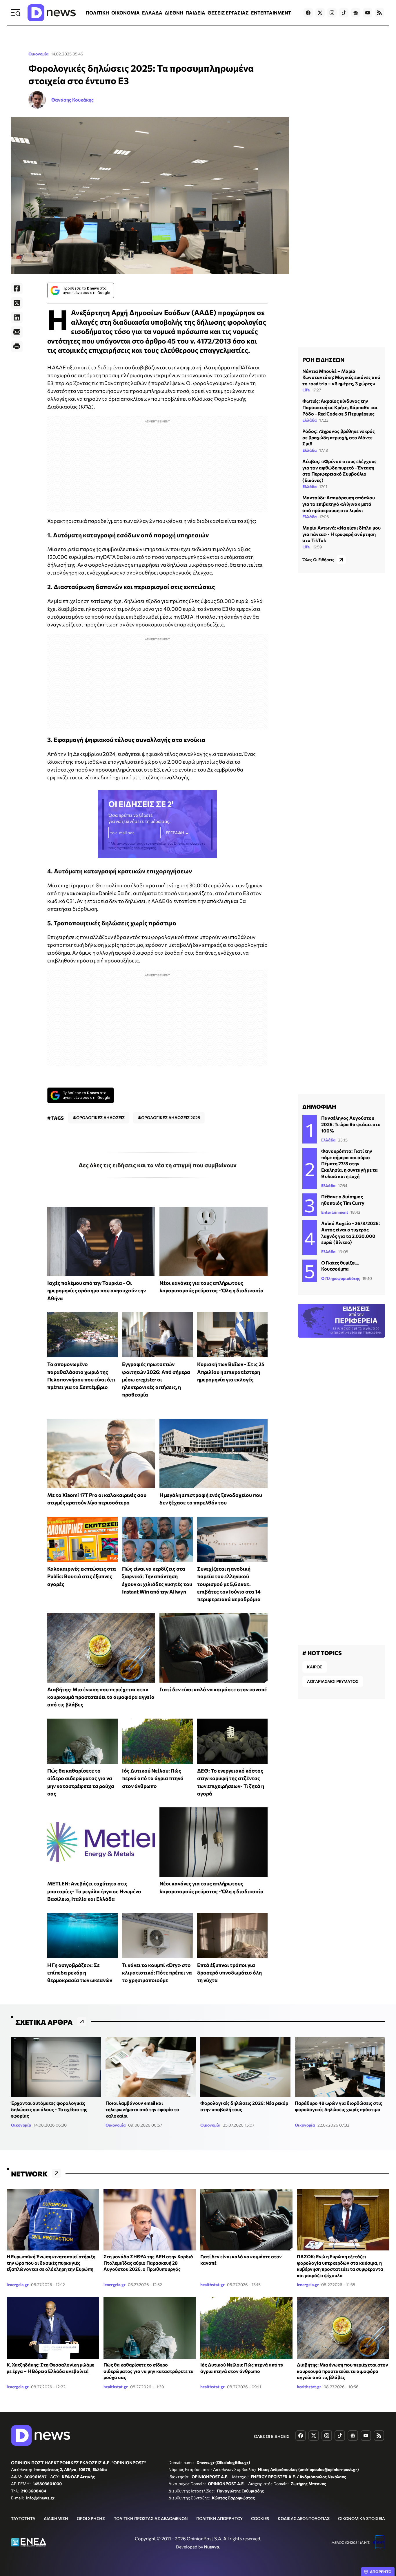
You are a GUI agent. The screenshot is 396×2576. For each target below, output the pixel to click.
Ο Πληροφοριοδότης (341, 1278)
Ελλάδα (310, 420)
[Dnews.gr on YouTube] (368, 13)
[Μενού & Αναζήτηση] (16, 13)
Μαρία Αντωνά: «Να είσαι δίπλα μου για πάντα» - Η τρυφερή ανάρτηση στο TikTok (341, 534)
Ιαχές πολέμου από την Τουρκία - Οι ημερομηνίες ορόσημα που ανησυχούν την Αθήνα (97, 1290)
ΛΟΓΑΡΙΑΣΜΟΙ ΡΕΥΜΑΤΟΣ (333, 1681)
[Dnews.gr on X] (320, 13)
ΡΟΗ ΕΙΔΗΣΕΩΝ (323, 360)
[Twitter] (17, 303)
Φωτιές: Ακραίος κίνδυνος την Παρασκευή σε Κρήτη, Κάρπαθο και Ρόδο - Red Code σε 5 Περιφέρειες (340, 407)
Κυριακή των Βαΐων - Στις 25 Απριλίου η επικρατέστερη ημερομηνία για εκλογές (231, 1372)
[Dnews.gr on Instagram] (332, 13)
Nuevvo (212, 2547)
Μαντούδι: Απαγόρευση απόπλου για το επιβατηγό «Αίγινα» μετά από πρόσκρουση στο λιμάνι (339, 504)
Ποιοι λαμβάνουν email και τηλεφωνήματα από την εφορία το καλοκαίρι (142, 2109)
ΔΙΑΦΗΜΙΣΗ (56, 2518)
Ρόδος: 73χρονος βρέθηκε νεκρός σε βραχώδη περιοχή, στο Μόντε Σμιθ (339, 437)
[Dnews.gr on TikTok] (344, 13)
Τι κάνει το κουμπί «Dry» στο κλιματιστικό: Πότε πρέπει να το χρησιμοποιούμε (157, 1973)
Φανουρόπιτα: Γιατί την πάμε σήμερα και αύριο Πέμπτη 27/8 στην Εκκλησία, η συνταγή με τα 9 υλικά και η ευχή (349, 1163)
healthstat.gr (212, 2285)
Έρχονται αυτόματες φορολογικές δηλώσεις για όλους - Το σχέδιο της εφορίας (49, 2109)
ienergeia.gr (18, 2285)
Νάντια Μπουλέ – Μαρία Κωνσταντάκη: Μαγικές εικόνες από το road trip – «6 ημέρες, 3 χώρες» (341, 377)
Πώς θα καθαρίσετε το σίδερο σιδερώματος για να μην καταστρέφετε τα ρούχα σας (149, 2371)
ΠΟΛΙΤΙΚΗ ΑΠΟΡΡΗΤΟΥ (219, 2518)
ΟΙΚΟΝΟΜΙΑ (126, 13)
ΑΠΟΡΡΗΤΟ (381, 2572)
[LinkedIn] (17, 317)
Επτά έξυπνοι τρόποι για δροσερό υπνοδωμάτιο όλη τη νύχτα (229, 1973)
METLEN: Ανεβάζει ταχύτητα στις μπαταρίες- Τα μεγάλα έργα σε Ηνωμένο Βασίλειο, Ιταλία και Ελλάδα (94, 1891)
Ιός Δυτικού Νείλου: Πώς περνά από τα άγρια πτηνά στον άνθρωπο (153, 1778)
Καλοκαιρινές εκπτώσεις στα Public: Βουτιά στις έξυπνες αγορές (82, 1576)
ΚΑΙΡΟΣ (315, 1667)
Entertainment (335, 1212)
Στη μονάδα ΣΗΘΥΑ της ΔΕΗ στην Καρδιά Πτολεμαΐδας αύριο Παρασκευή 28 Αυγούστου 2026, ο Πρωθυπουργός (148, 2263)
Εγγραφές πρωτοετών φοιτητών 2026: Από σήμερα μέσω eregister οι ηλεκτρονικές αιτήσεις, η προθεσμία (156, 1379)
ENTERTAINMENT (271, 13)
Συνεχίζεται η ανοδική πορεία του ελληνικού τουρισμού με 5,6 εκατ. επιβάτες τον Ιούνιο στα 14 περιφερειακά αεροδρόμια (229, 1584)
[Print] (17, 346)
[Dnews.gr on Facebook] (308, 13)
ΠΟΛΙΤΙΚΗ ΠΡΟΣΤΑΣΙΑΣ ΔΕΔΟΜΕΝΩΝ (151, 2518)
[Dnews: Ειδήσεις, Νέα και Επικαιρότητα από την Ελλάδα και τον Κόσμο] (52, 13)
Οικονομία (39, 54)
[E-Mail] (17, 332)
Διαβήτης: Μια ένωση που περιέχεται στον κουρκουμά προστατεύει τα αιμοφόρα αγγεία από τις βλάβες (101, 1697)
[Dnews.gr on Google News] (356, 13)
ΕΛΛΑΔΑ (152, 13)
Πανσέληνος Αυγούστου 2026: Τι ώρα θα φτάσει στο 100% (351, 1124)
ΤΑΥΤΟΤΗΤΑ (23, 2518)
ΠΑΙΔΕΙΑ (195, 13)
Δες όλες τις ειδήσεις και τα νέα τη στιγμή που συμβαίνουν (158, 1165)
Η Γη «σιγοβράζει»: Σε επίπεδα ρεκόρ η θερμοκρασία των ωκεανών (80, 1973)
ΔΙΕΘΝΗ (174, 13)
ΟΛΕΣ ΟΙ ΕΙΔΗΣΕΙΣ (272, 2436)
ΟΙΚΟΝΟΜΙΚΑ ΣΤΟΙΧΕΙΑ (362, 2518)
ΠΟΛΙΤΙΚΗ (97, 13)
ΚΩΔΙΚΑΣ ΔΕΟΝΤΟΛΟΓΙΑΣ (304, 2518)
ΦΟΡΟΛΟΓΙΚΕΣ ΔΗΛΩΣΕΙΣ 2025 (169, 1118)
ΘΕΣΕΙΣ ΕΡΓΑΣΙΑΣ (228, 13)
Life (306, 390)
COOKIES (260, 2518)
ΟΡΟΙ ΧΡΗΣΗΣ (91, 2518)
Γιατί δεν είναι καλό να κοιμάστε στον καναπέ (213, 1689)
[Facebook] (17, 288)
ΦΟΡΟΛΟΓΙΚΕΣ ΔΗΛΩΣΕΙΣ (99, 1118)
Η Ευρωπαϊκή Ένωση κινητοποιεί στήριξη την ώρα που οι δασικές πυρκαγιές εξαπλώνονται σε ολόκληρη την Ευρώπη (51, 2263)
